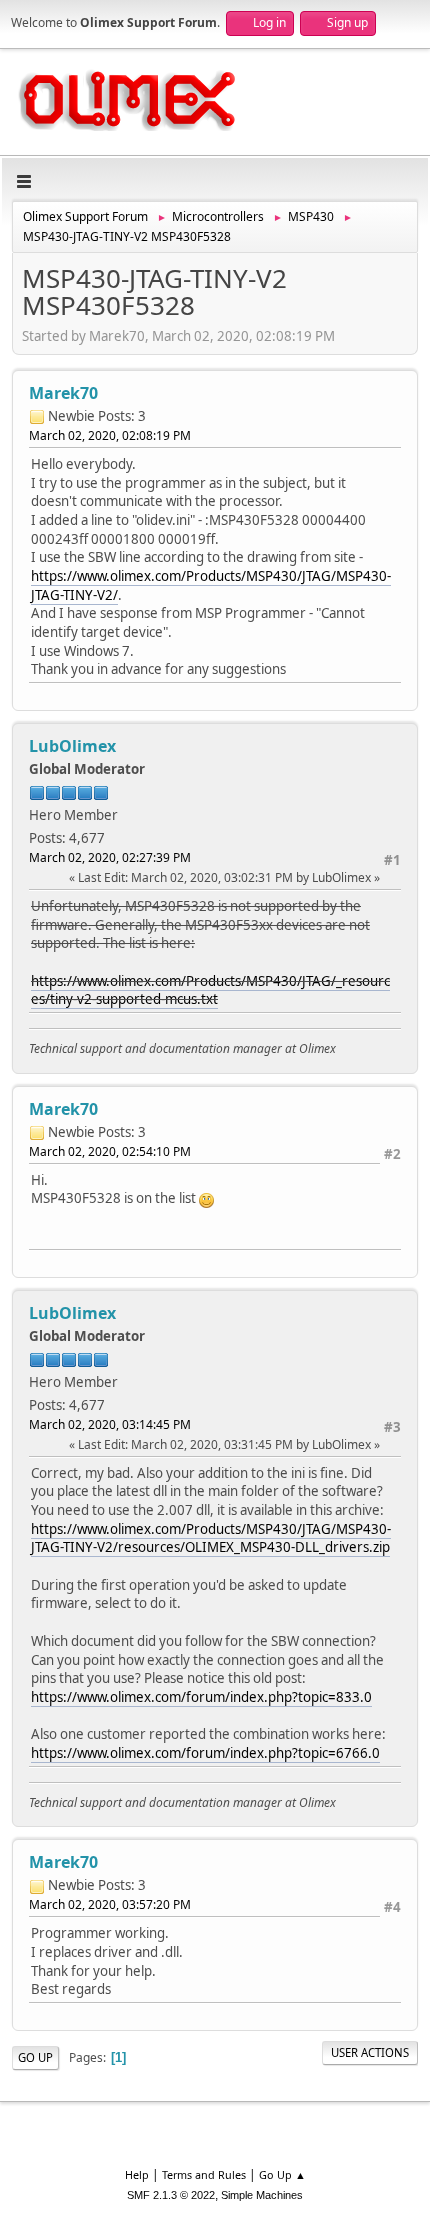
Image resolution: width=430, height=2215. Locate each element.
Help (137, 2174)
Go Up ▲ (282, 2174)
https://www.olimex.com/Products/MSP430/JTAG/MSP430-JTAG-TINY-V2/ (211, 585)
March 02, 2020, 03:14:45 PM (110, 1424)
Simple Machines (262, 2195)
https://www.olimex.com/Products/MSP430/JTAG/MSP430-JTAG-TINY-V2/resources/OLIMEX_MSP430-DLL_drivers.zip (211, 1538)
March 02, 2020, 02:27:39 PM (110, 857)
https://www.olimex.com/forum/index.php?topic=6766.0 (205, 1753)
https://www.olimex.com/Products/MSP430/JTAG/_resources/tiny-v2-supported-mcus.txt (210, 990)
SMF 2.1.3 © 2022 (171, 2195)
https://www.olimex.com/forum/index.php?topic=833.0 (201, 1697)
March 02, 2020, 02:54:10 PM (110, 1151)
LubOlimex (72, 746)
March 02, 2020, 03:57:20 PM (110, 1904)
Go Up (35, 2057)
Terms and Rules (204, 2174)
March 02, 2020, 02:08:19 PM (110, 435)
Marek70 (63, 393)
